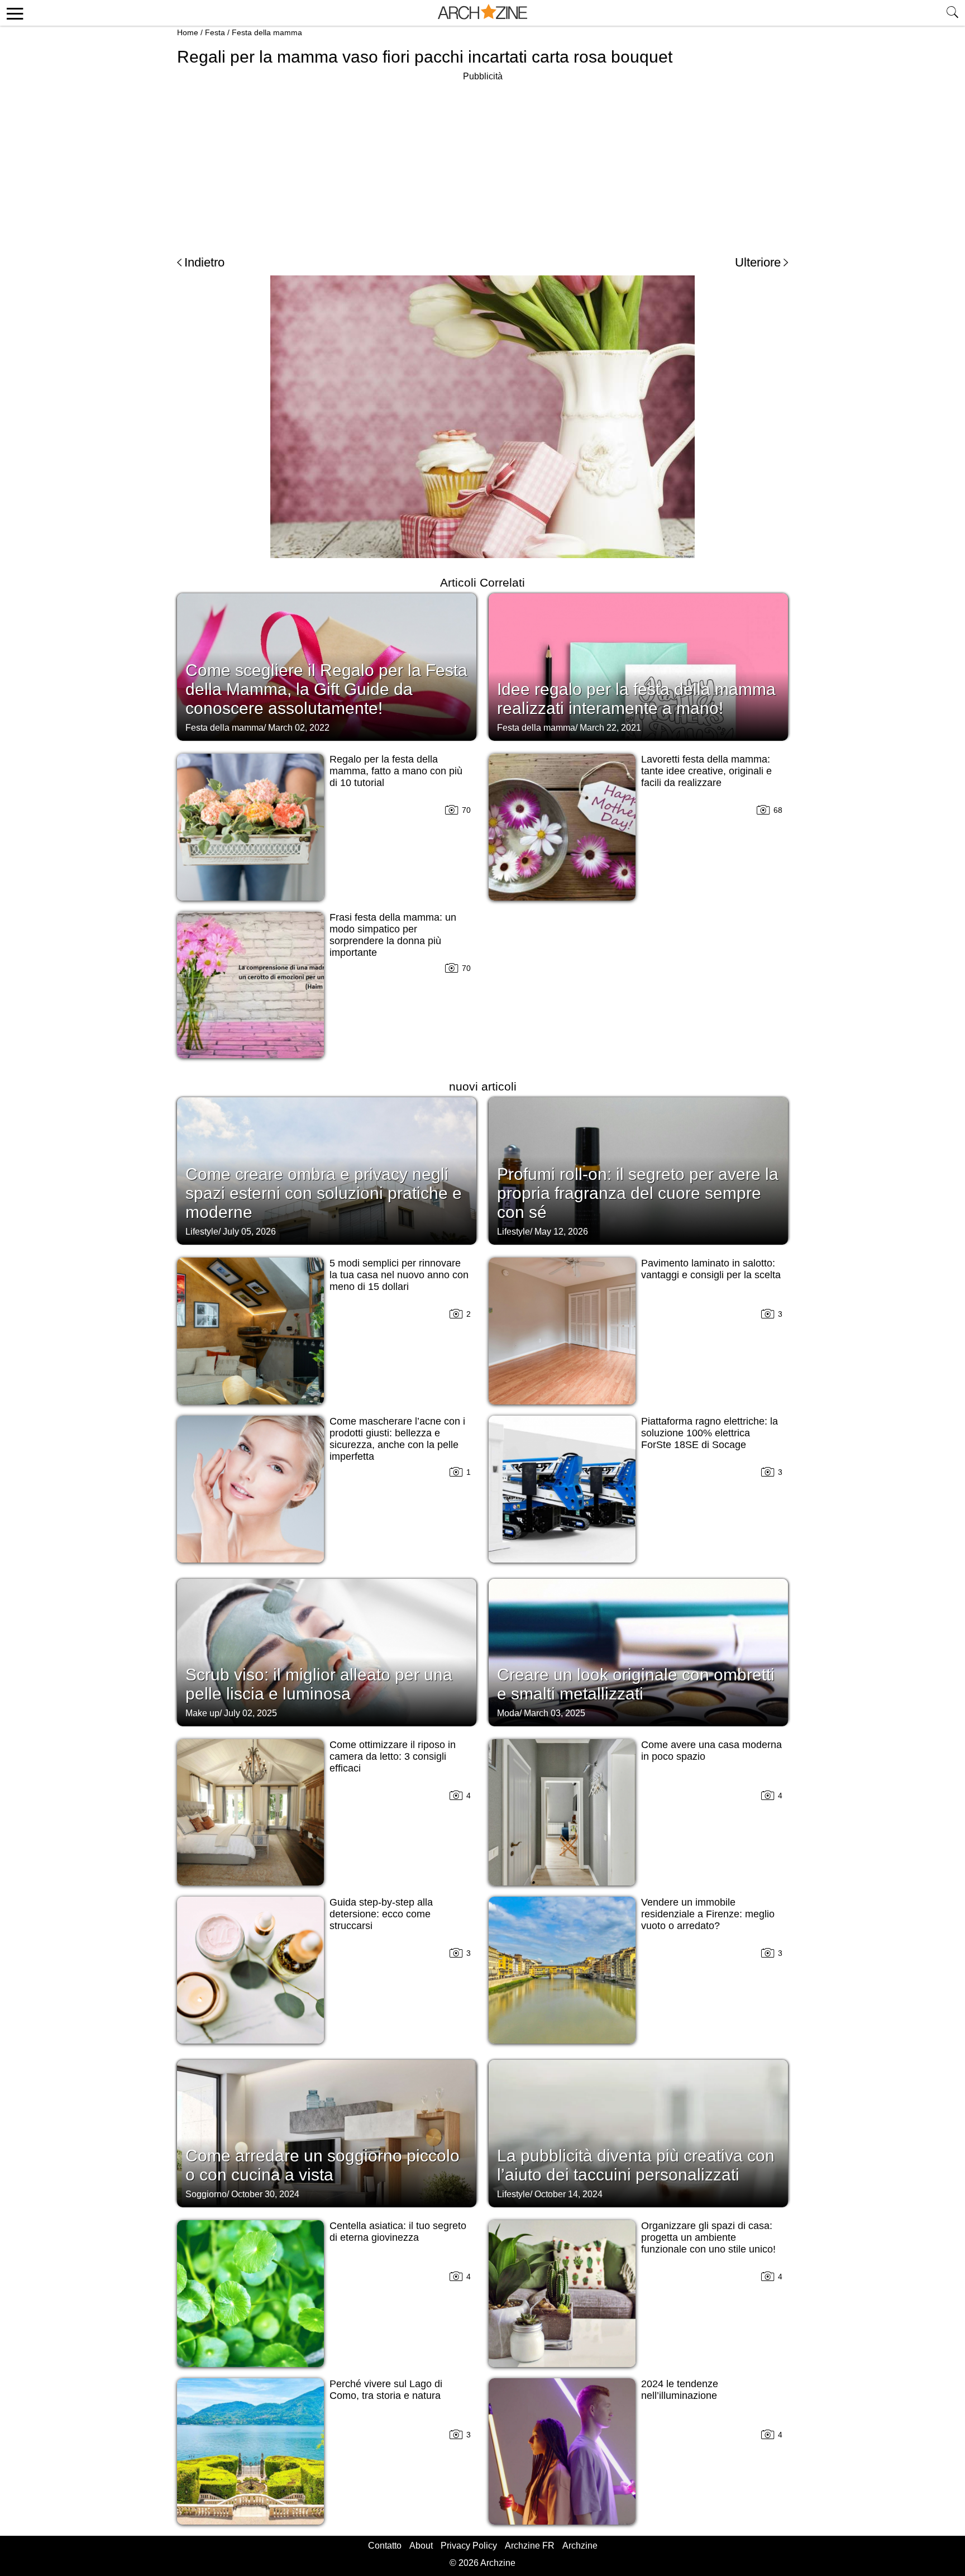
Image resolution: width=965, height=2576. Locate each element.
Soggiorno (206, 2194)
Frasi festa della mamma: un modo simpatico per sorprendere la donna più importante (393, 935)
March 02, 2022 (299, 728)
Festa (215, 32)
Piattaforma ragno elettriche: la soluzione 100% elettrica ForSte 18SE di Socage (710, 1433)
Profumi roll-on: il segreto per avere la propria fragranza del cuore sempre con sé (638, 1193)
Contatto (385, 2546)
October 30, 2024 (265, 2194)
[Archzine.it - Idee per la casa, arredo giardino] (482, 13)
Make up (202, 1713)
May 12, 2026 (561, 1232)
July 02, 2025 (250, 1713)
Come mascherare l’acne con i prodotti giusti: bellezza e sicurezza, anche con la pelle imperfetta (397, 1439)
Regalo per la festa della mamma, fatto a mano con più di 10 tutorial (396, 771)
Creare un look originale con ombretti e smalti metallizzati (636, 1684)
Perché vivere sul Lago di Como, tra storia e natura (386, 2390)
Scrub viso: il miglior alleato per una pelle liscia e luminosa (319, 1684)
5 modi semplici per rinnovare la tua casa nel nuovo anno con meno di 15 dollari (399, 1275)
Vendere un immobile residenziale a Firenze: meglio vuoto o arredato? (708, 1914)
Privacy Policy (469, 2546)
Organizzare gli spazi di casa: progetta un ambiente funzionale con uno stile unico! (708, 2237)
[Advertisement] (482, 162)
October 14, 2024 (569, 2194)
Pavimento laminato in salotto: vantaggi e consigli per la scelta (711, 1269)
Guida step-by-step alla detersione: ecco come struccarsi (381, 1914)
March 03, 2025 (555, 1713)
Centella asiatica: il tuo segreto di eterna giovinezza (398, 2232)
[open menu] (13, 13)
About (421, 2546)
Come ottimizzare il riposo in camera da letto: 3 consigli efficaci (393, 1756)
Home (188, 32)
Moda (508, 1713)
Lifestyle (202, 1232)
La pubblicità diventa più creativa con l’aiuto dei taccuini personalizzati (636, 2165)
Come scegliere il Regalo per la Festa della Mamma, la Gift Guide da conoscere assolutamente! (326, 689)
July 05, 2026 (249, 1232)
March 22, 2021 (610, 728)
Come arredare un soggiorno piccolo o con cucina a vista (323, 2165)
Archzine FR (530, 2546)
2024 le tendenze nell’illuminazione (680, 2390)
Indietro (204, 262)
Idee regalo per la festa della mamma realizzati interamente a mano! (636, 699)
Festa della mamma (267, 32)
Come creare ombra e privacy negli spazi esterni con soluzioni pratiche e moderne (324, 1193)
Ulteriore (758, 262)
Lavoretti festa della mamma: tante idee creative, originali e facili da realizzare (706, 771)
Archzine (580, 2546)
